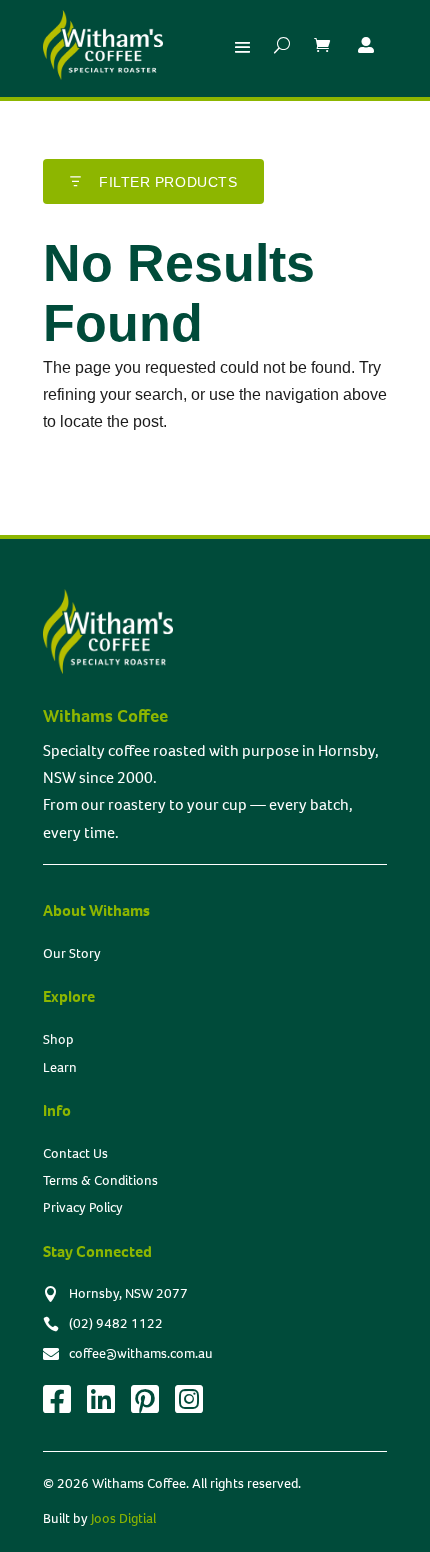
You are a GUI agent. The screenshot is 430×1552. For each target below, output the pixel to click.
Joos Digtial (123, 1518)
